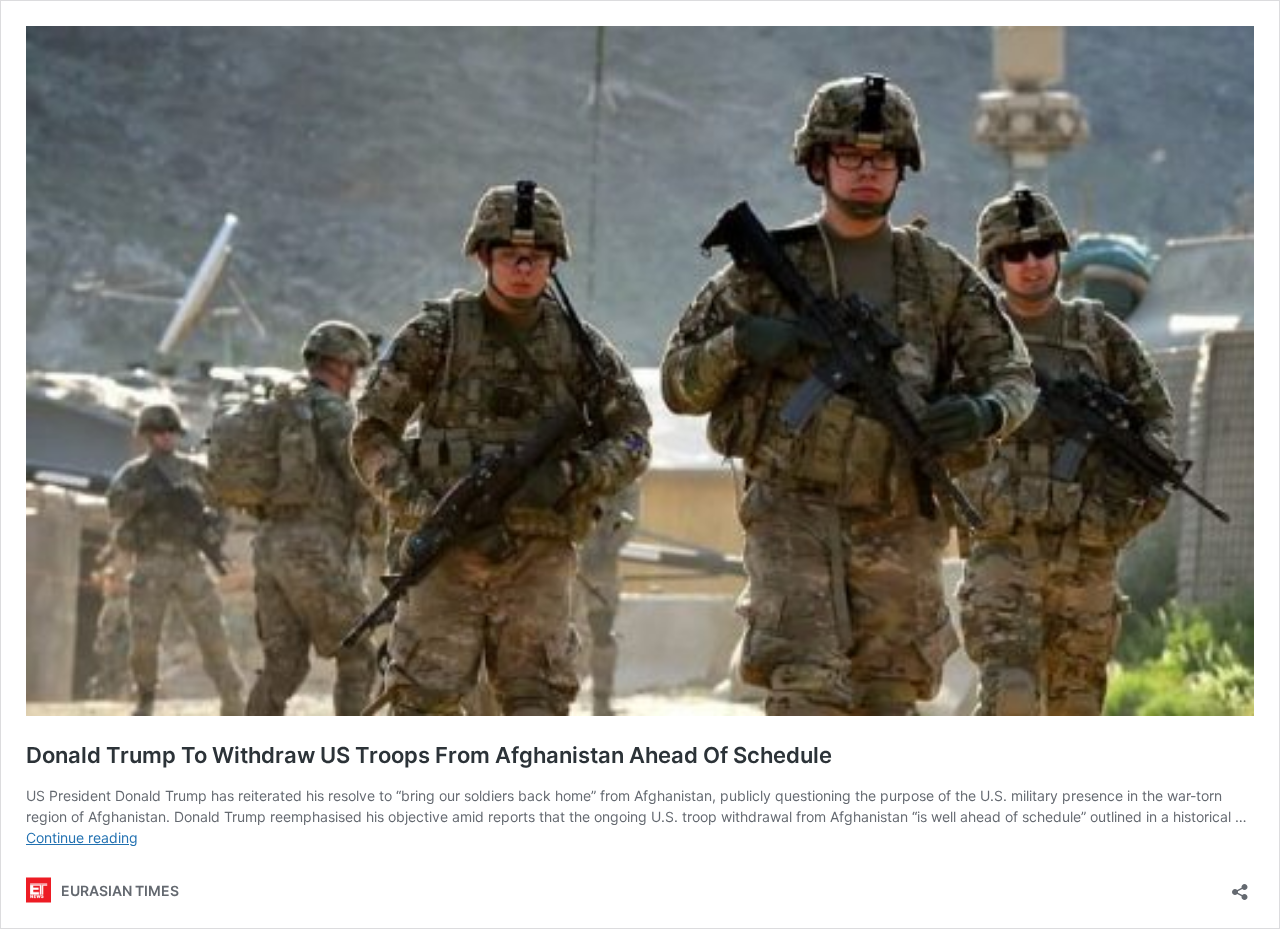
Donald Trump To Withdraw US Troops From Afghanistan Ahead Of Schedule (429, 755)
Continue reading (82, 837)
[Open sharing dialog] (1240, 885)
